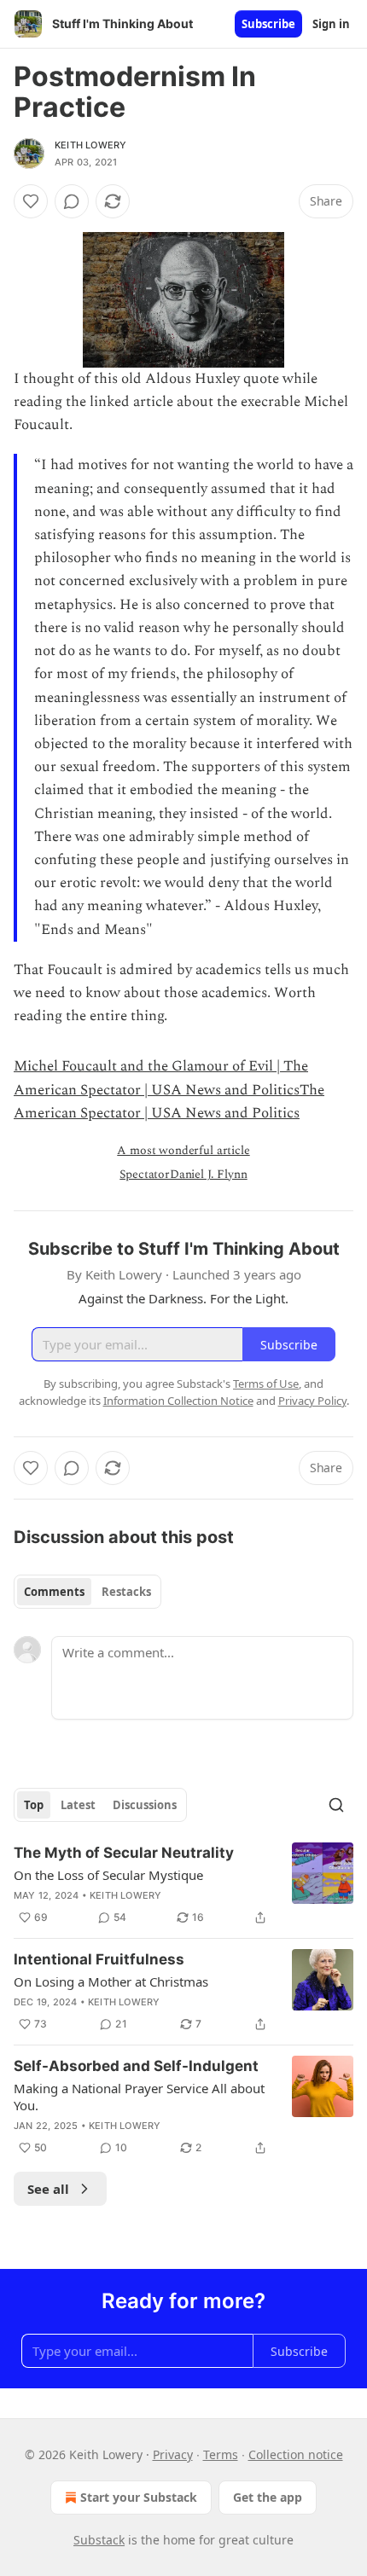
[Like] (31, 201)
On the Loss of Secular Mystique (108, 1875)
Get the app (268, 2497)
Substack (99, 2540)
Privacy (173, 2454)
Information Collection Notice (178, 1401)
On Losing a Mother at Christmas (111, 1981)
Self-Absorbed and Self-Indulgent (136, 2066)
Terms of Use (266, 1384)
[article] (183, 1885)
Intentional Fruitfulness (99, 1959)
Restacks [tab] (126, 1592)
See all (48, 2189)
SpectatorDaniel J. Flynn (183, 1174)
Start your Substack (139, 2497)
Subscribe (268, 24)
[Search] (336, 1805)
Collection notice (296, 2454)
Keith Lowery (90, 145)
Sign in (331, 24)
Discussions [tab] (145, 1805)
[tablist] (87, 1592)
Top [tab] (34, 1805)
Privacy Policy (312, 1401)
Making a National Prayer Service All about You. (139, 2097)
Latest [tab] (78, 1805)
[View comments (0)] (72, 201)
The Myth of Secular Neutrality (124, 1853)
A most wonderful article (183, 1150)
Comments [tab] (54, 1592)
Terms (221, 2454)
